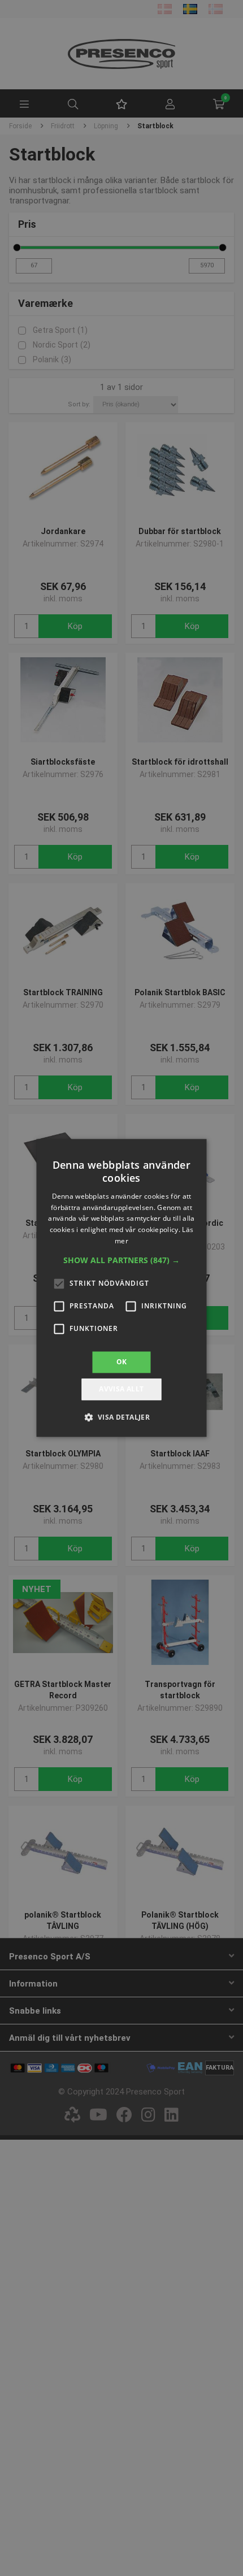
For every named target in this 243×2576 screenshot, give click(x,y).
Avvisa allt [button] (121, 1389)
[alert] (121, 1288)
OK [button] (122, 1362)
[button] (121, 1260)
